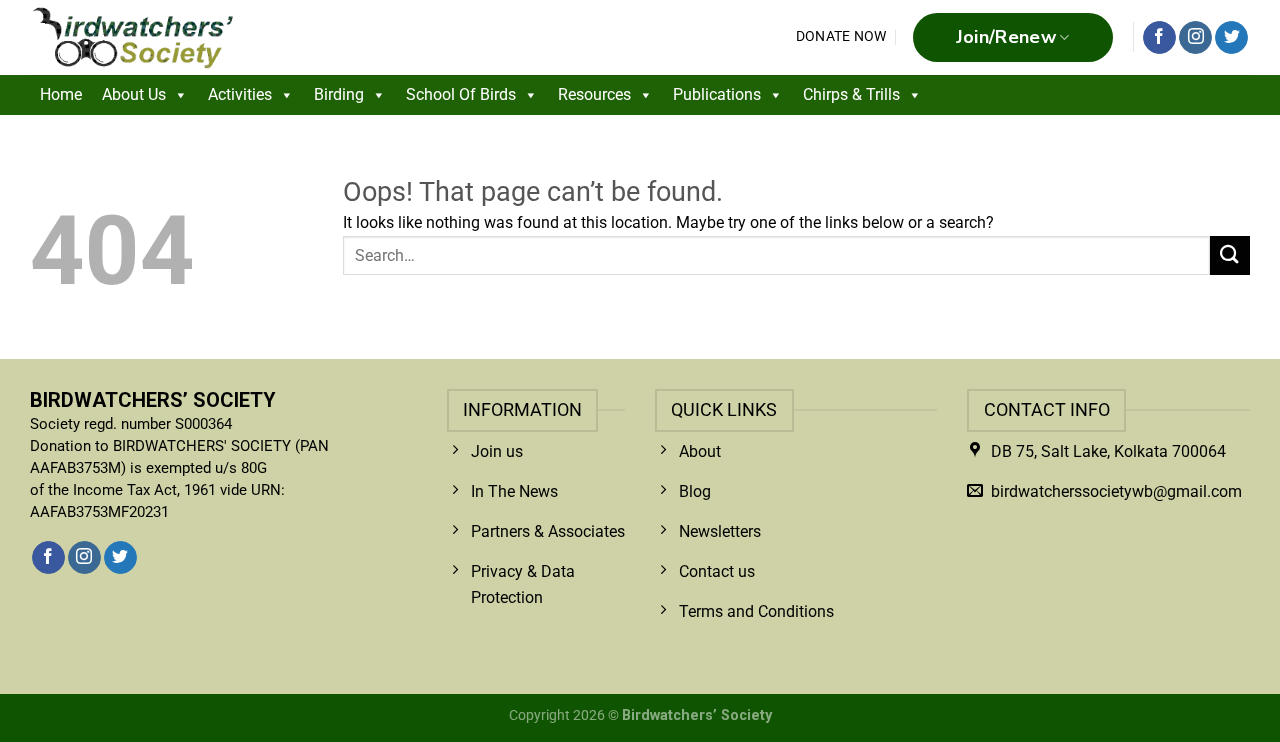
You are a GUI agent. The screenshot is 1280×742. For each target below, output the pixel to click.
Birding (339, 94)
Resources (594, 94)
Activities (240, 94)
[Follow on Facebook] (1159, 38)
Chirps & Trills (851, 94)
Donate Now (841, 36)
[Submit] (1230, 255)
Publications (717, 94)
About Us (134, 94)
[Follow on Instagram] (1195, 38)
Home (61, 94)
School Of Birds (461, 94)
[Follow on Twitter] (1231, 38)
